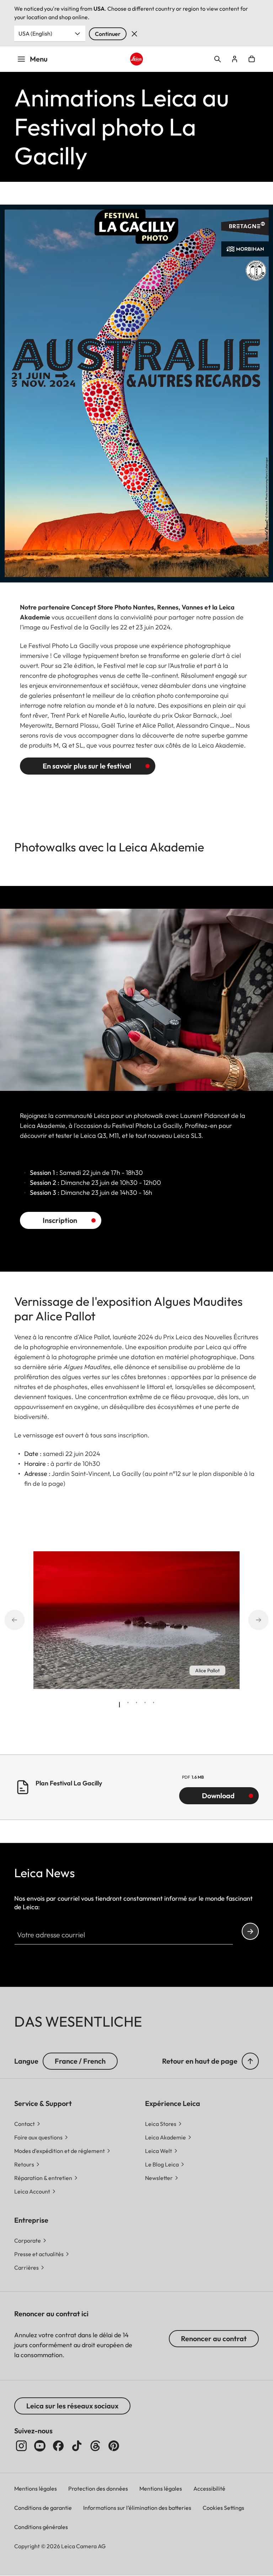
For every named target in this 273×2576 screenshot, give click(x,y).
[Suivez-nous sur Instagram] (21, 2446)
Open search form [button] (218, 59)
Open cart (252, 59)
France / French (80, 2061)
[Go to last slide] (7, 1620)
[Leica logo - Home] (137, 59)
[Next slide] (266, 1620)
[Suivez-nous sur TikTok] (77, 2446)
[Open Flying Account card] (235, 59)
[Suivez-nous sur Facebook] (58, 2446)
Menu (39, 59)
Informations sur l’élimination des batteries (137, 2508)
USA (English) (35, 33)
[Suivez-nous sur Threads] (95, 2446)
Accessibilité (209, 2488)
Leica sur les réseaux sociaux (72, 2406)
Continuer (108, 34)
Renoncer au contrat (214, 2339)
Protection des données (98, 2488)
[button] (250, 2061)
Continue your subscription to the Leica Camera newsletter (250, 1931)
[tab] (119, 1705)
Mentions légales (36, 2488)
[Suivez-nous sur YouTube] (40, 2446)
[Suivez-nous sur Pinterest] (114, 2446)
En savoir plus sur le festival (87, 766)
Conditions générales (41, 2527)
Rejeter (134, 34)
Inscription (60, 1220)
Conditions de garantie (43, 2508)
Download (218, 1796)
